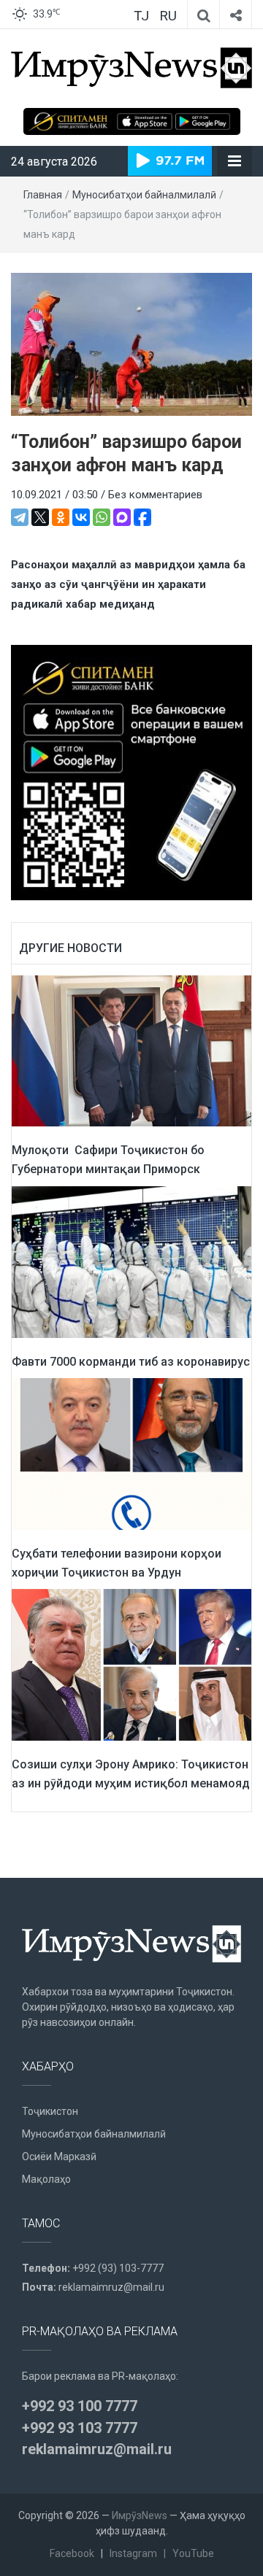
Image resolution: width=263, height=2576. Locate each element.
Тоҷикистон (50, 2111)
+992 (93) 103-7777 (118, 2268)
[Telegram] (20, 517)
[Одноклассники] (61, 517)
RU (168, 16)
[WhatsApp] (102, 517)
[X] (40, 517)
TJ (141, 16)
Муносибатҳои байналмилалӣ (144, 195)
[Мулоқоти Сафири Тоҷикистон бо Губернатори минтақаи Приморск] (131, 1051)
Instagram (133, 2553)
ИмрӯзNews (140, 2515)
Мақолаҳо (46, 2179)
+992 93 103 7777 (80, 2428)
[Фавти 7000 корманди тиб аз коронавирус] (131, 1261)
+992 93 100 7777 (80, 2406)
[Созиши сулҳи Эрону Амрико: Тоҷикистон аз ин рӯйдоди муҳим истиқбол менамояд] (131, 1664)
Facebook (72, 2553)
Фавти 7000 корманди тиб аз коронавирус (131, 1362)
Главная (43, 195)
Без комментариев (155, 495)
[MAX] (122, 517)
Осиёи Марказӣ (59, 2157)
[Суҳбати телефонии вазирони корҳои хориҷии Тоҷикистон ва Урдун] (131, 1453)
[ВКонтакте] (81, 517)
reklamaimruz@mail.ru (111, 2287)
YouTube (193, 2553)
